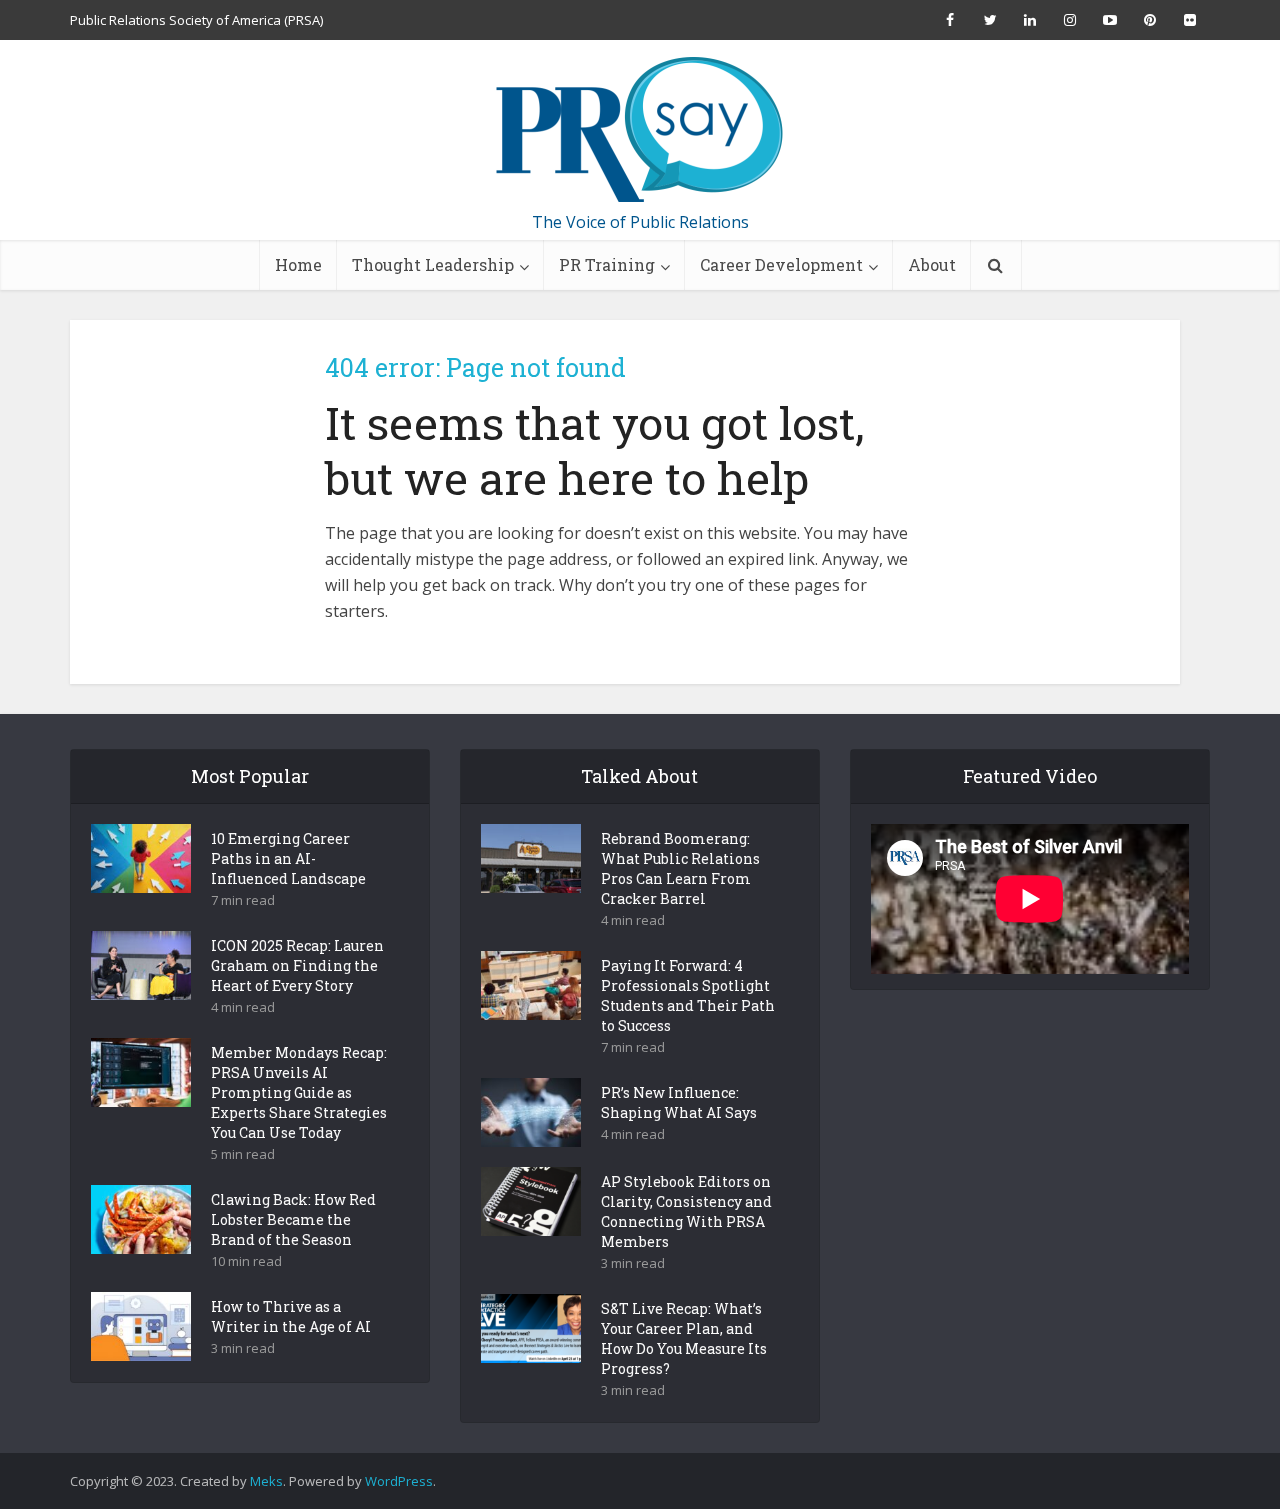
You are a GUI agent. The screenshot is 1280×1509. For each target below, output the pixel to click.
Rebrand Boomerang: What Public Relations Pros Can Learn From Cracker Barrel (680, 868)
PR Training (607, 264)
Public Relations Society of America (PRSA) (196, 20)
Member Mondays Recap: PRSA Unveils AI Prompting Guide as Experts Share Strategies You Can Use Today (299, 1092)
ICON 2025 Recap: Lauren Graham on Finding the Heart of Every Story (297, 965)
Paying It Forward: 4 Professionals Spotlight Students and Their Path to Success (688, 995)
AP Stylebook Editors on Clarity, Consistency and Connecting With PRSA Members (686, 1211)
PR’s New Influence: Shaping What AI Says (679, 1102)
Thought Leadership (433, 264)
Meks (266, 1481)
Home (298, 264)
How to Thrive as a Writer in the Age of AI (291, 1316)
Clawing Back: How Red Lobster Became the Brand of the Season (293, 1219)
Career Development (781, 264)
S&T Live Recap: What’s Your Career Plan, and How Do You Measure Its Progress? (684, 1338)
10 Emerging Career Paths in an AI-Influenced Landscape (288, 858)
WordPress (399, 1481)
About (932, 264)
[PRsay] (640, 130)
